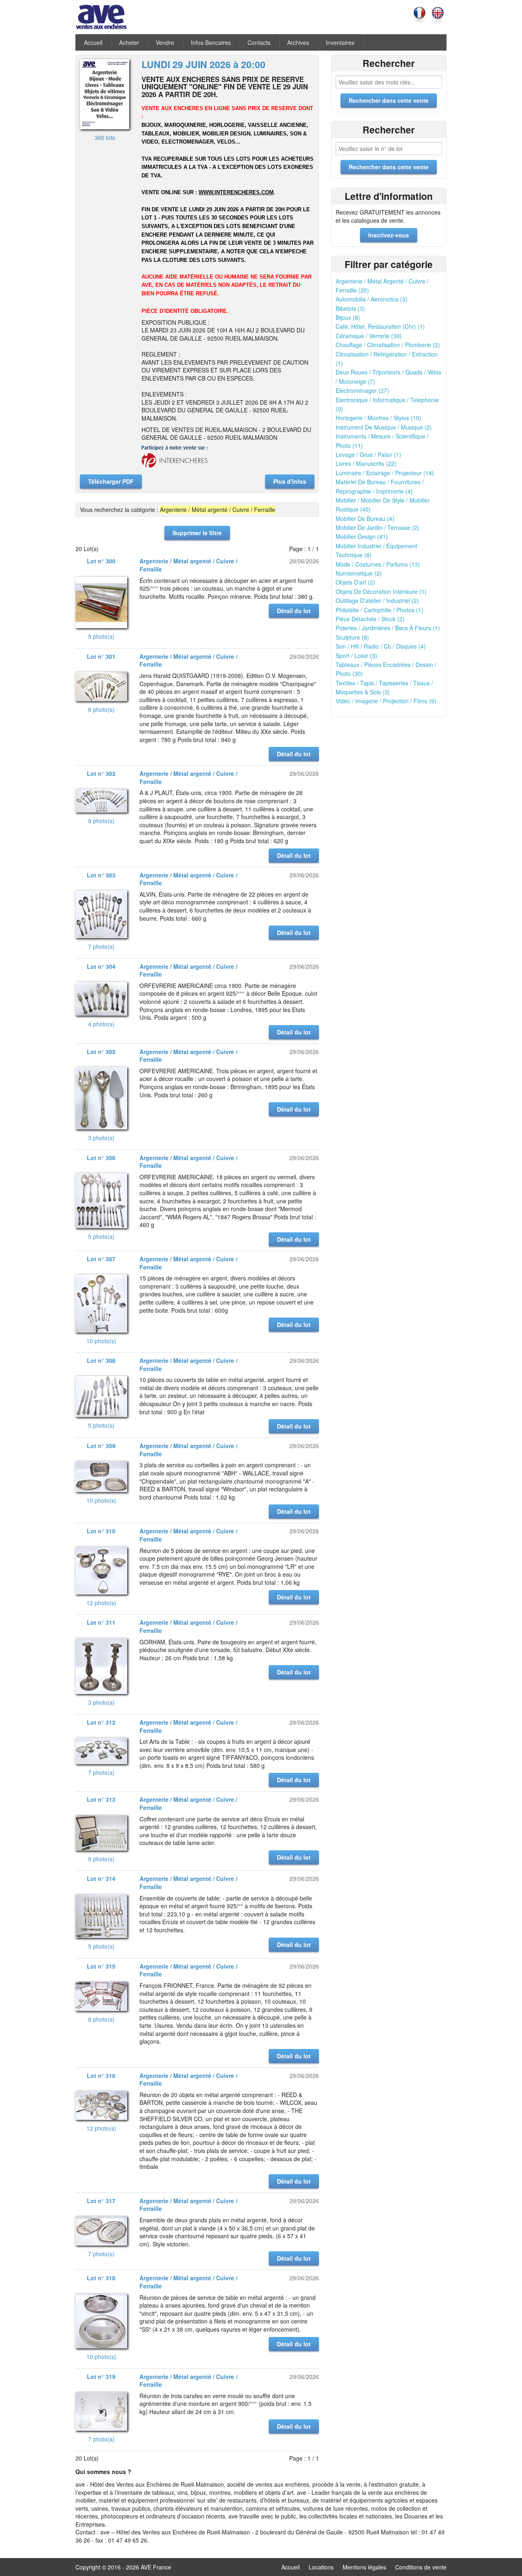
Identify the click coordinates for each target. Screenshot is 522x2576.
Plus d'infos (290, 481)
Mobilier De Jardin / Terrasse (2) (377, 527)
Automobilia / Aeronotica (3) (372, 299)
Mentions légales (364, 2567)
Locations (321, 2567)
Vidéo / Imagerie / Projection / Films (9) (386, 701)
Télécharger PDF (111, 481)
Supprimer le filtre (197, 533)
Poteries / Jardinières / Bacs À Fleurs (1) (388, 628)
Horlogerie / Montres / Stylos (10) (378, 418)
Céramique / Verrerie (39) (369, 336)
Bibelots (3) (350, 308)
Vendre (165, 42)
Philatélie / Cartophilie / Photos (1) (379, 610)
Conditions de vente (421, 2567)
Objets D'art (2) (355, 582)
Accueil (93, 42)
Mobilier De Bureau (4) (365, 518)
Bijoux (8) (348, 317)
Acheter (129, 42)
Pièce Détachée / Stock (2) (370, 619)
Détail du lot (294, 611)
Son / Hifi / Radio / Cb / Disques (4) (381, 646)
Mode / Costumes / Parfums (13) (378, 564)
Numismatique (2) (359, 573)
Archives (298, 42)
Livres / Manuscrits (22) (366, 463)
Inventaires (340, 42)
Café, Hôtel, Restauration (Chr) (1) (380, 326)
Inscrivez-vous (389, 235)
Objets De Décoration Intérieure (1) (381, 591)
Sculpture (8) (352, 637)
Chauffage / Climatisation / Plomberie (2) (388, 345)
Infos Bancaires (211, 42)
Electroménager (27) (362, 390)
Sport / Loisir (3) (356, 656)
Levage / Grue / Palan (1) (368, 454)
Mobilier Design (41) (362, 536)
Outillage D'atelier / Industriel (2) (377, 600)
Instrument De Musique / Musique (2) (384, 427)
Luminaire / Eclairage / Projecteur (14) (385, 473)
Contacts (259, 42)
